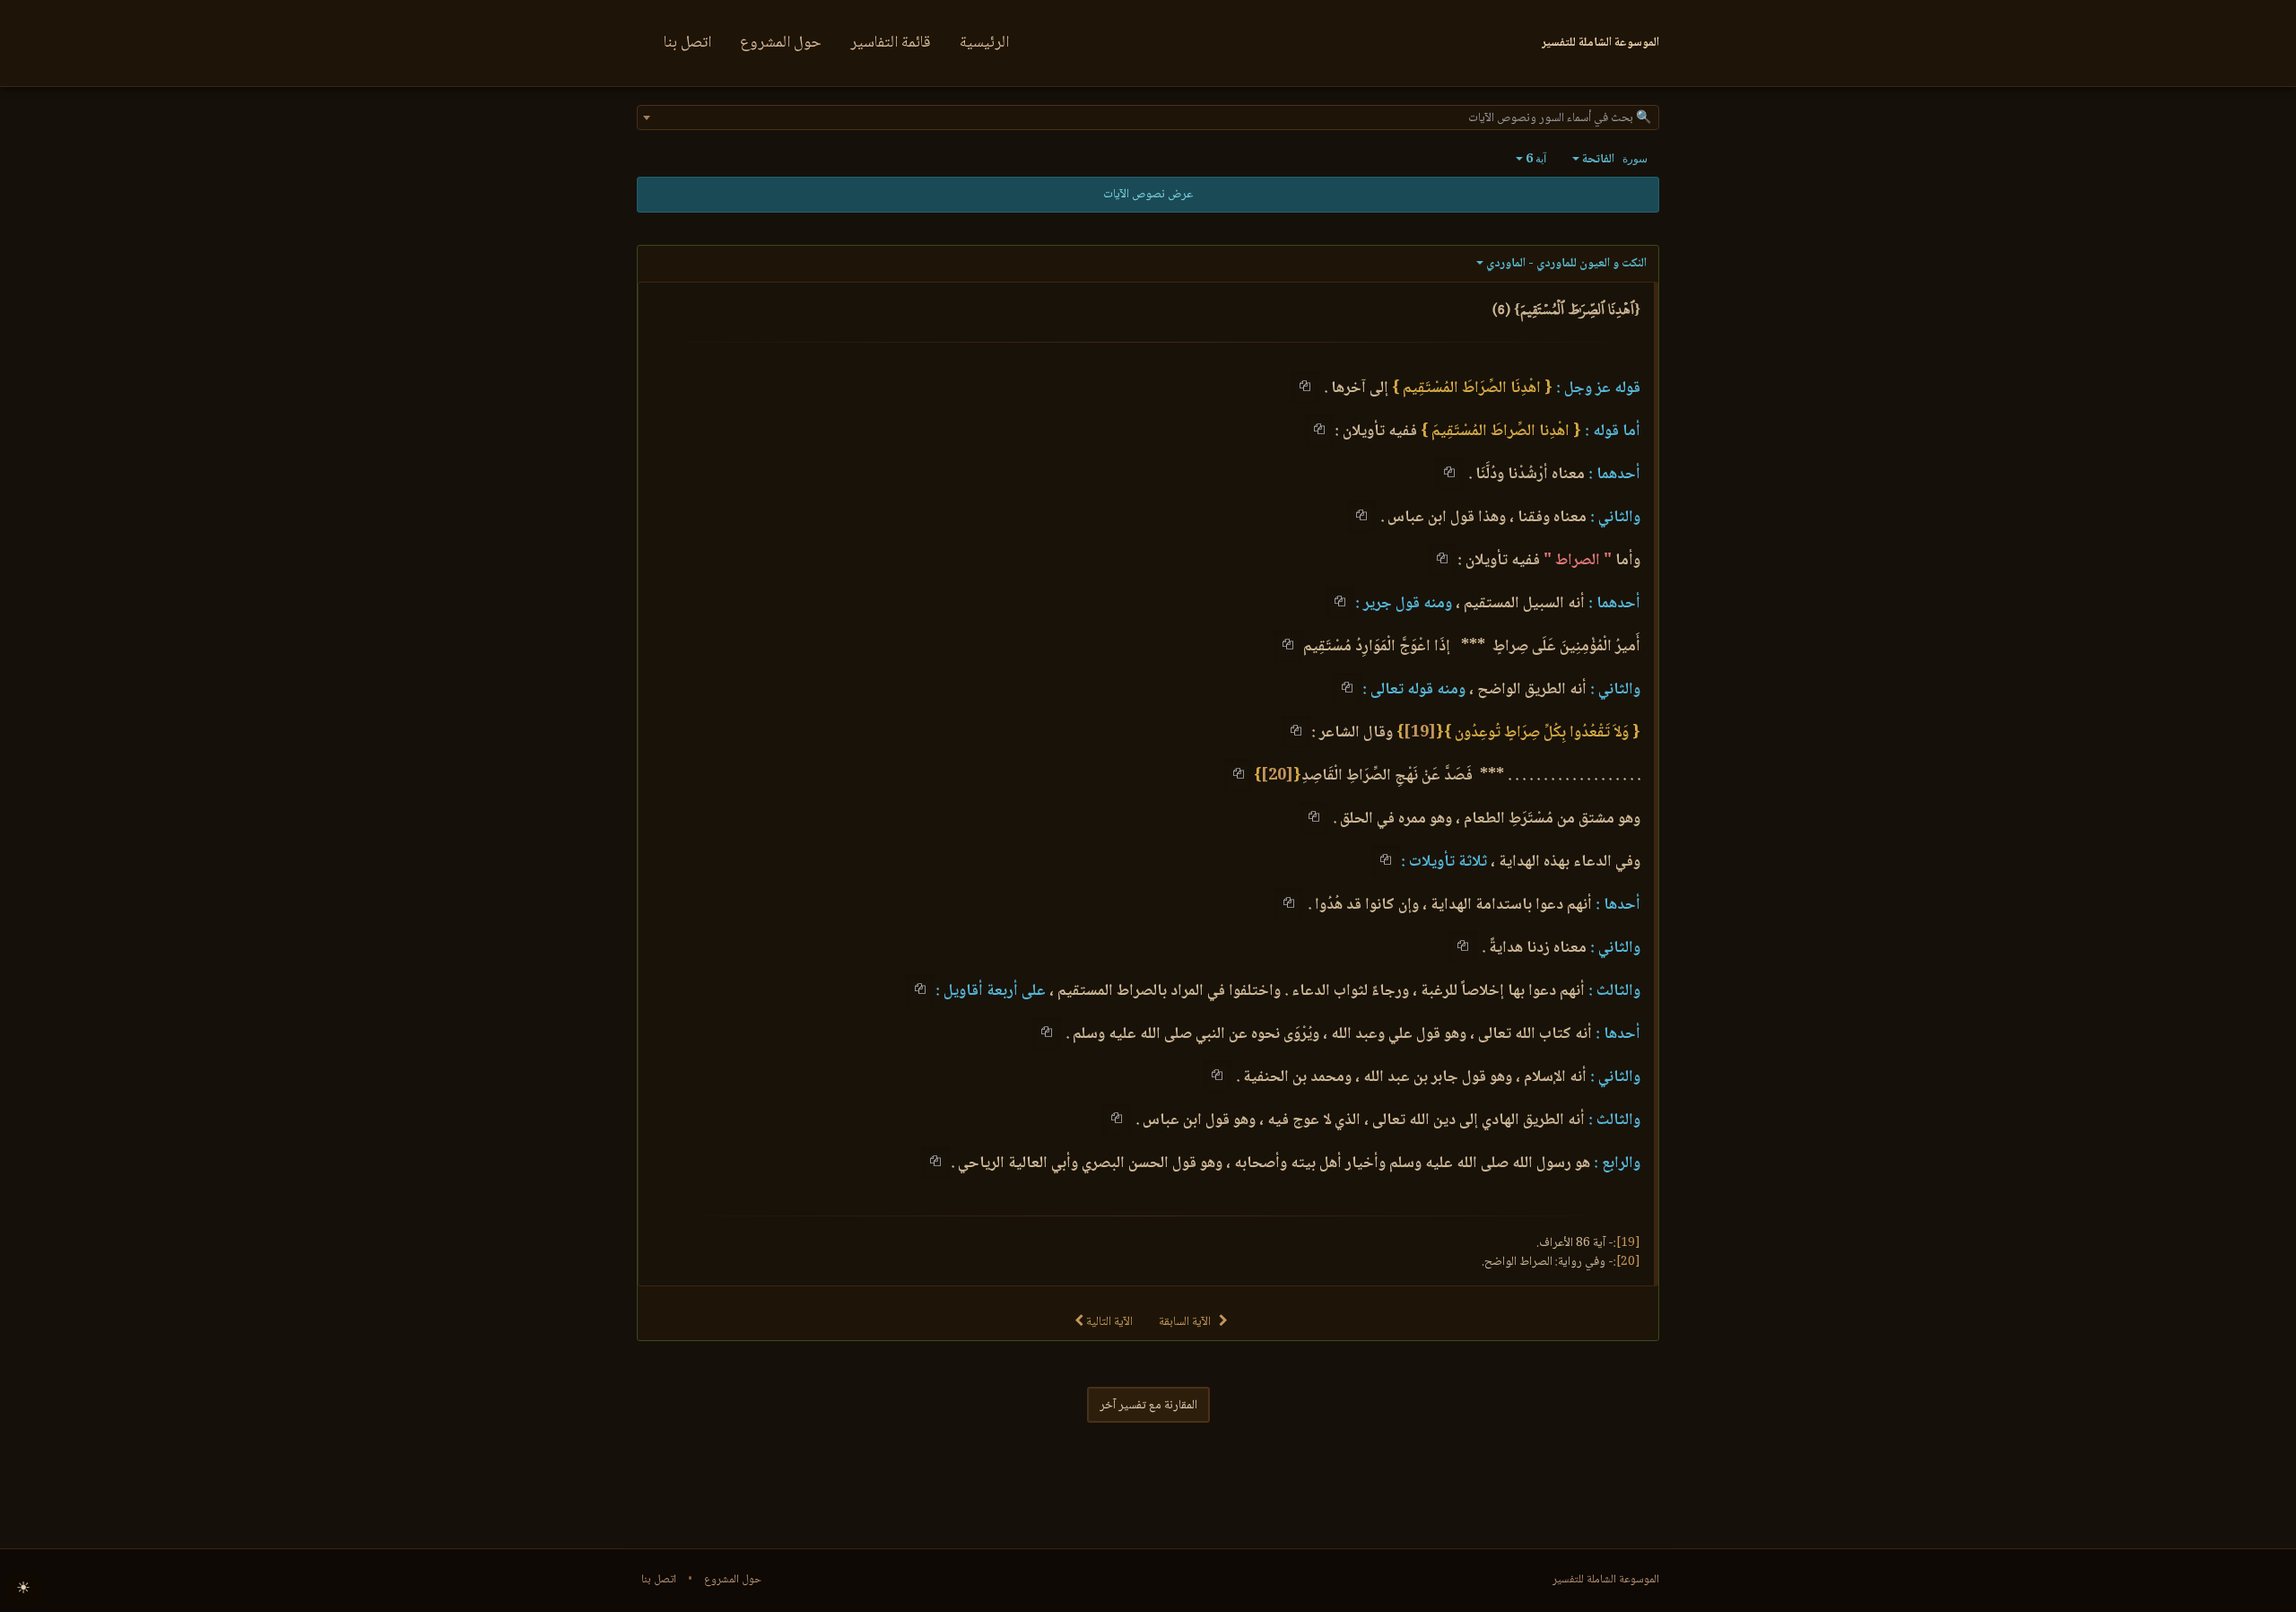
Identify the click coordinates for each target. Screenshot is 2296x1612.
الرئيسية (984, 43)
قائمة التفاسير (891, 43)
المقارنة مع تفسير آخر (1148, 1406)
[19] (1420, 733)
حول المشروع (781, 43)
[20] (1277, 776)
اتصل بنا (687, 43)
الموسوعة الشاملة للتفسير (1606, 1580)
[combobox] (1148, 118)
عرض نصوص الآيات (1148, 195)
